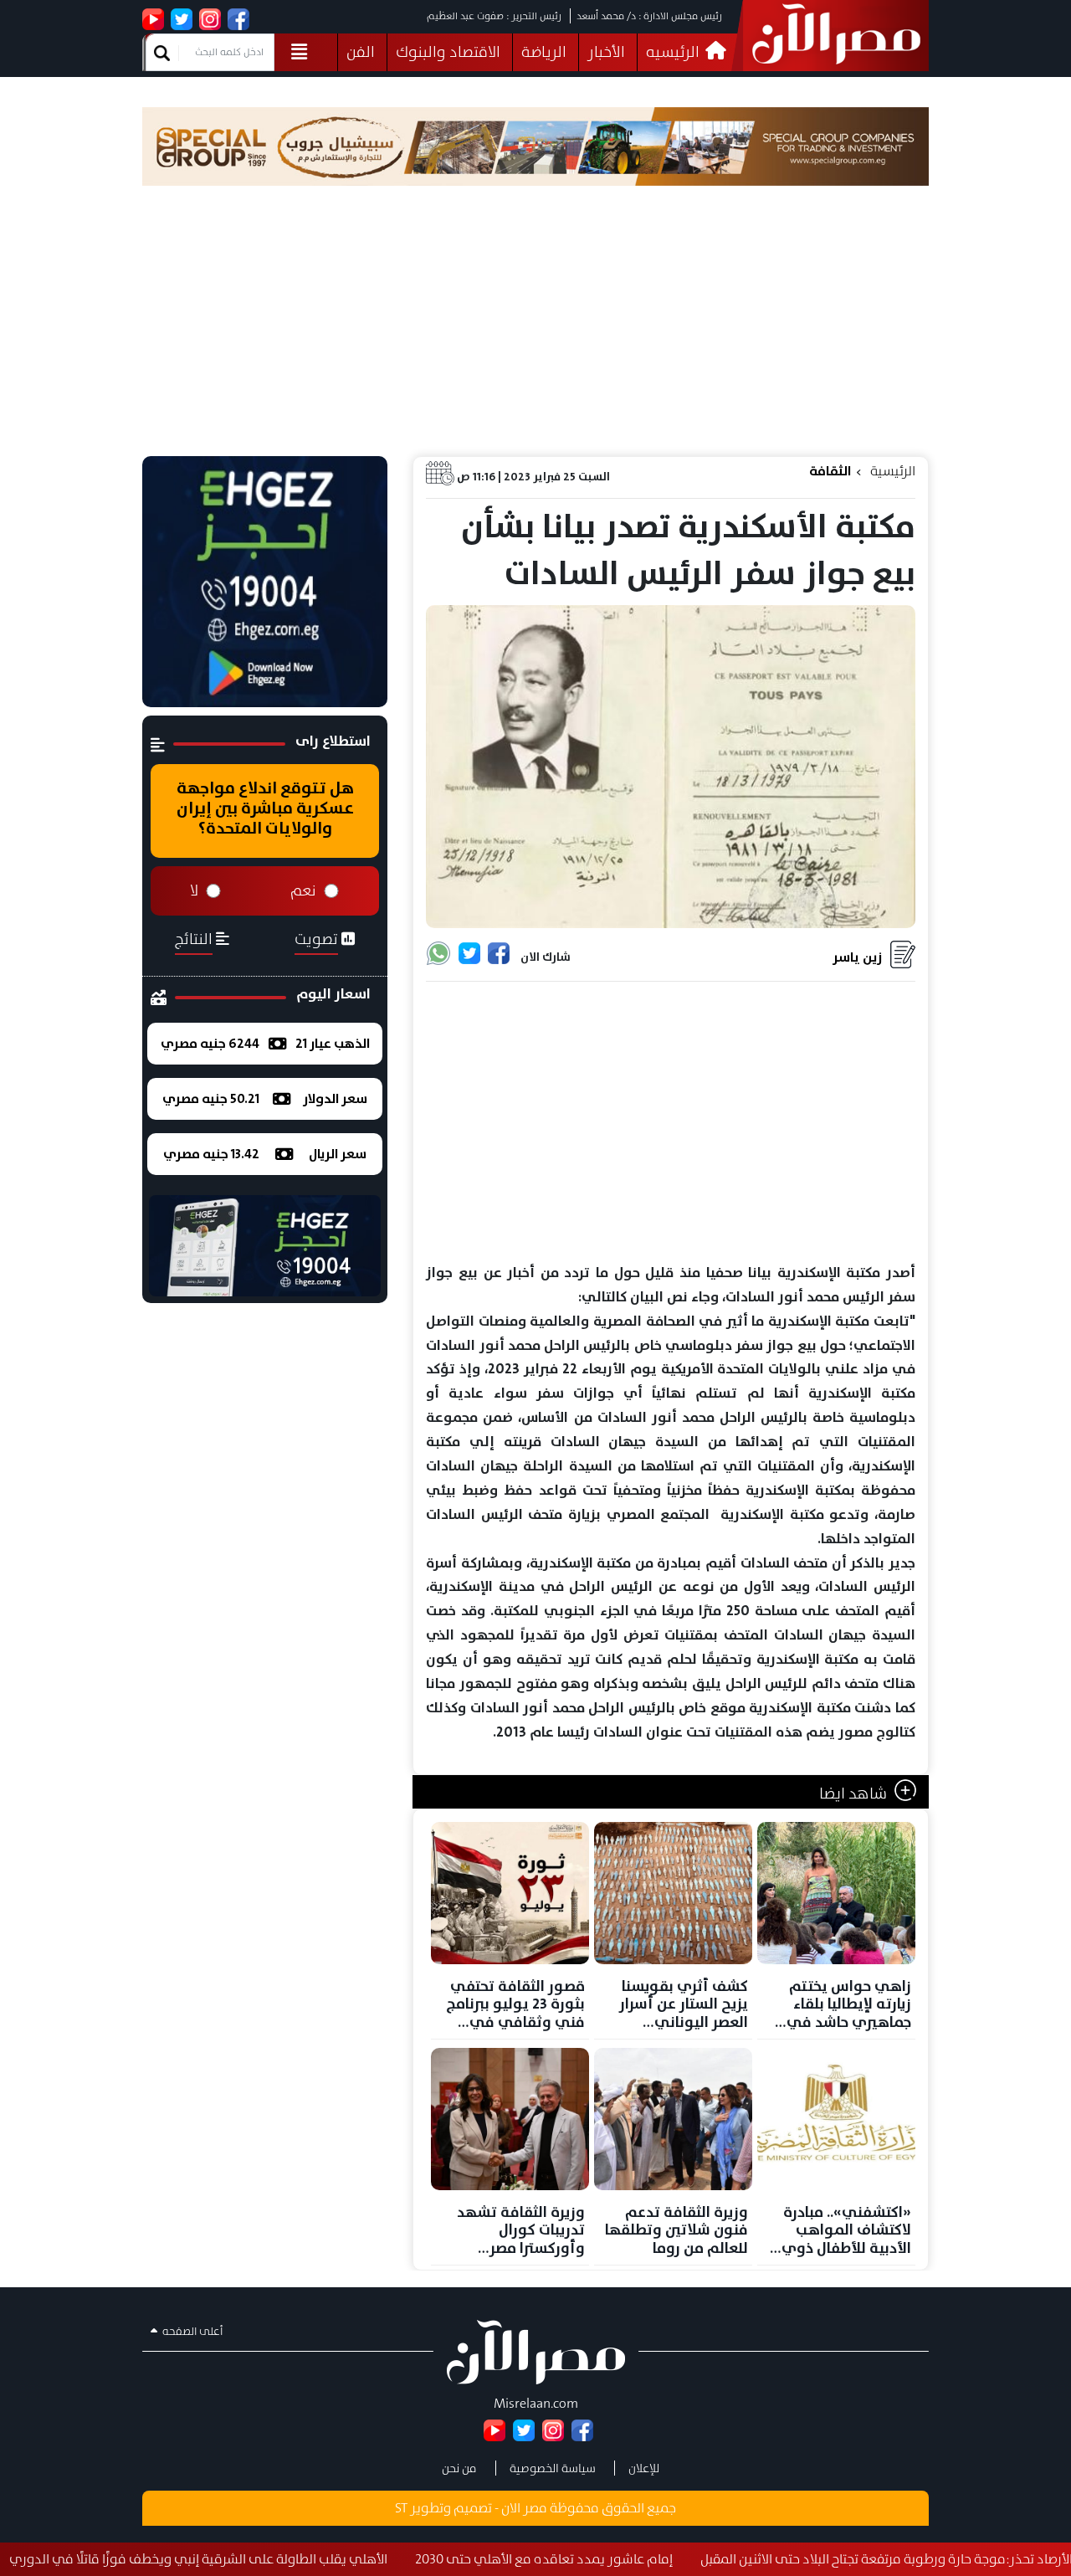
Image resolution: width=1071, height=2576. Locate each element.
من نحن (459, 2468)
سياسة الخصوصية (553, 2468)
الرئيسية (893, 471)
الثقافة (830, 471)
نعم (303, 890)
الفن (361, 52)
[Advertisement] (535, 331)
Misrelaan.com (536, 2403)
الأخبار (606, 52)
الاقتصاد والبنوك (448, 52)
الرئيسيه (674, 52)
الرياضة (544, 52)
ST (401, 2508)
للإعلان (644, 2468)
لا (194, 890)
